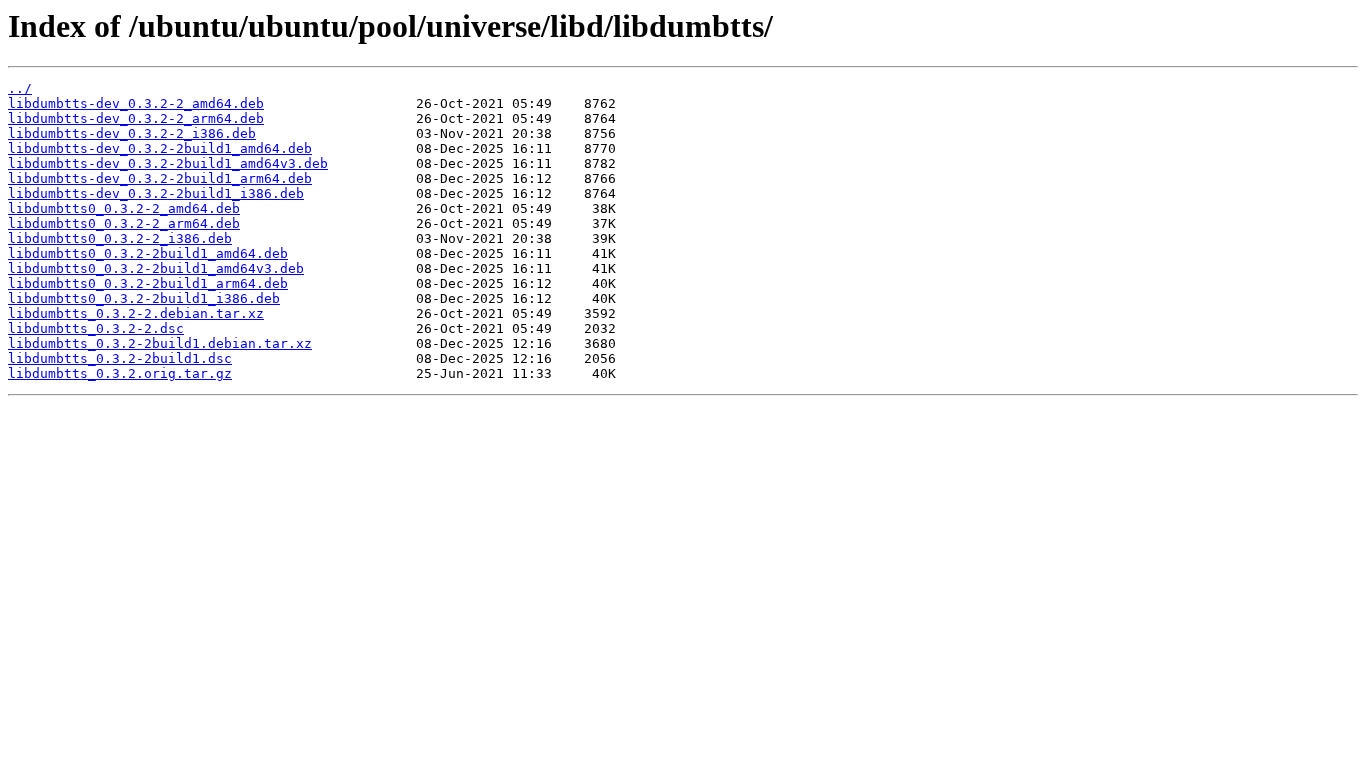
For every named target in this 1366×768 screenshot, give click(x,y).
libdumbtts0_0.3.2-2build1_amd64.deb (148, 253)
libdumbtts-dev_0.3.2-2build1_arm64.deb (160, 178)
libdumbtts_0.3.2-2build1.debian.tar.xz (160, 343)
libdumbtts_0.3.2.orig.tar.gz (120, 373)
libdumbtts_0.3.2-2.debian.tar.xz (136, 313)
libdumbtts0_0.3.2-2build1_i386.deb (144, 298)
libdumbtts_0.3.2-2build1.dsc (120, 358)
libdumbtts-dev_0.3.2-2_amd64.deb (136, 103)
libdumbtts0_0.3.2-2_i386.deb (120, 238)
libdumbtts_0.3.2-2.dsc (96, 328)
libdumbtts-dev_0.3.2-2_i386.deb (132, 133)
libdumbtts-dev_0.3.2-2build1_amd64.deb (160, 148)
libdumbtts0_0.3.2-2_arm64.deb (124, 223)
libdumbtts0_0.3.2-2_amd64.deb (124, 208)
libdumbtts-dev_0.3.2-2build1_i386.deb (156, 193)
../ (20, 88)
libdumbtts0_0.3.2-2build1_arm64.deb (148, 283)
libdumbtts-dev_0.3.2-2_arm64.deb (136, 118)
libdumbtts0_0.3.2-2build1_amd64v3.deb (156, 268)
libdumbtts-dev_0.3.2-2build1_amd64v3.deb (168, 163)
